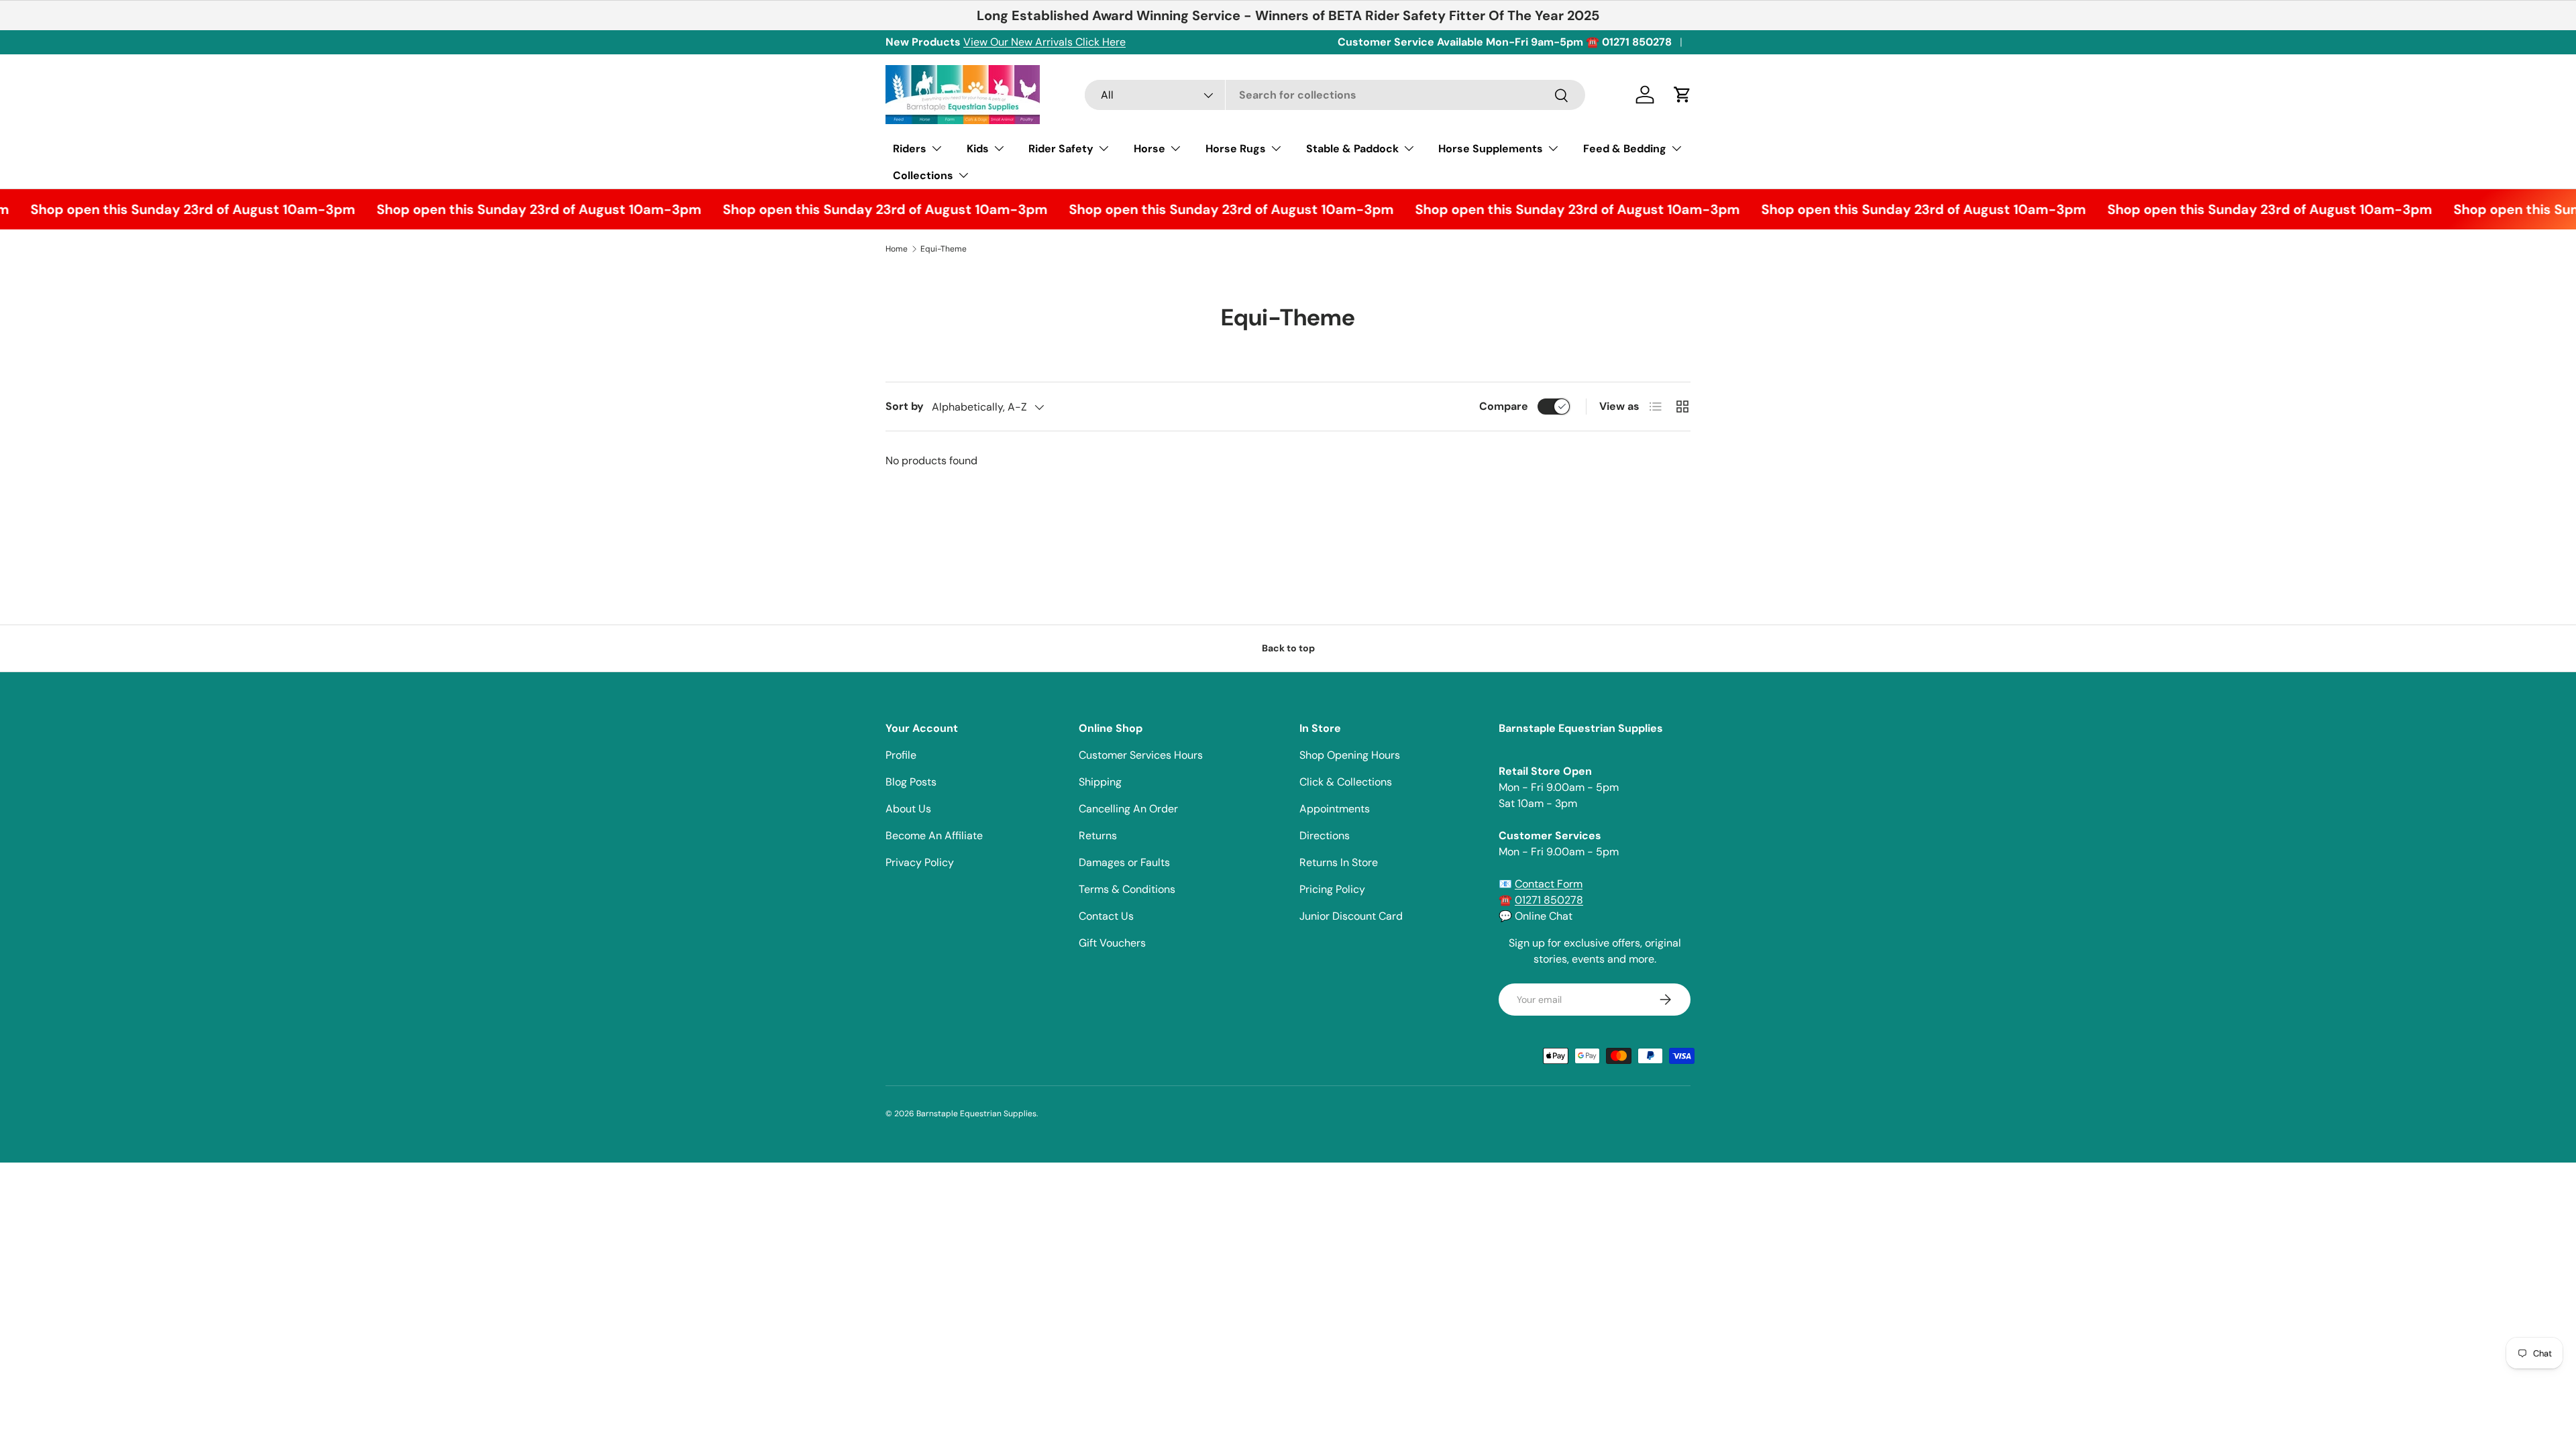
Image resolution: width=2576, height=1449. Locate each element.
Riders (910, 149)
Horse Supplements (1491, 149)
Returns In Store (1339, 862)
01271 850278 (1549, 900)
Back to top (1288, 648)
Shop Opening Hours (1350, 755)
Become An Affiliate (934, 836)
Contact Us (1106, 916)
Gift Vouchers (1112, 943)
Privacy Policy (920, 862)
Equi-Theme (944, 249)
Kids (978, 149)
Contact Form (1549, 884)
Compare (1504, 406)
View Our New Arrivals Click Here (1044, 42)
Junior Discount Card (1351, 916)
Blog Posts (911, 782)
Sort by (905, 406)
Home (897, 249)
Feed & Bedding (1625, 149)
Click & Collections (1346, 782)
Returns (1098, 836)
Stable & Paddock (1352, 149)
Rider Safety (1061, 149)
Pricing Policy (1332, 889)
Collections (923, 175)
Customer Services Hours (1141, 755)
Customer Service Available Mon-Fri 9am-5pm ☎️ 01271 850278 (1505, 42)
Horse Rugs (1236, 149)
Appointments (1335, 809)
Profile (901, 755)
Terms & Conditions (1127, 889)
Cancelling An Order (1128, 809)
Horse (1149, 149)
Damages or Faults (1124, 862)
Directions (1325, 836)
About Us (908, 809)
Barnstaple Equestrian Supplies (976, 1114)
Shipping (1100, 782)
